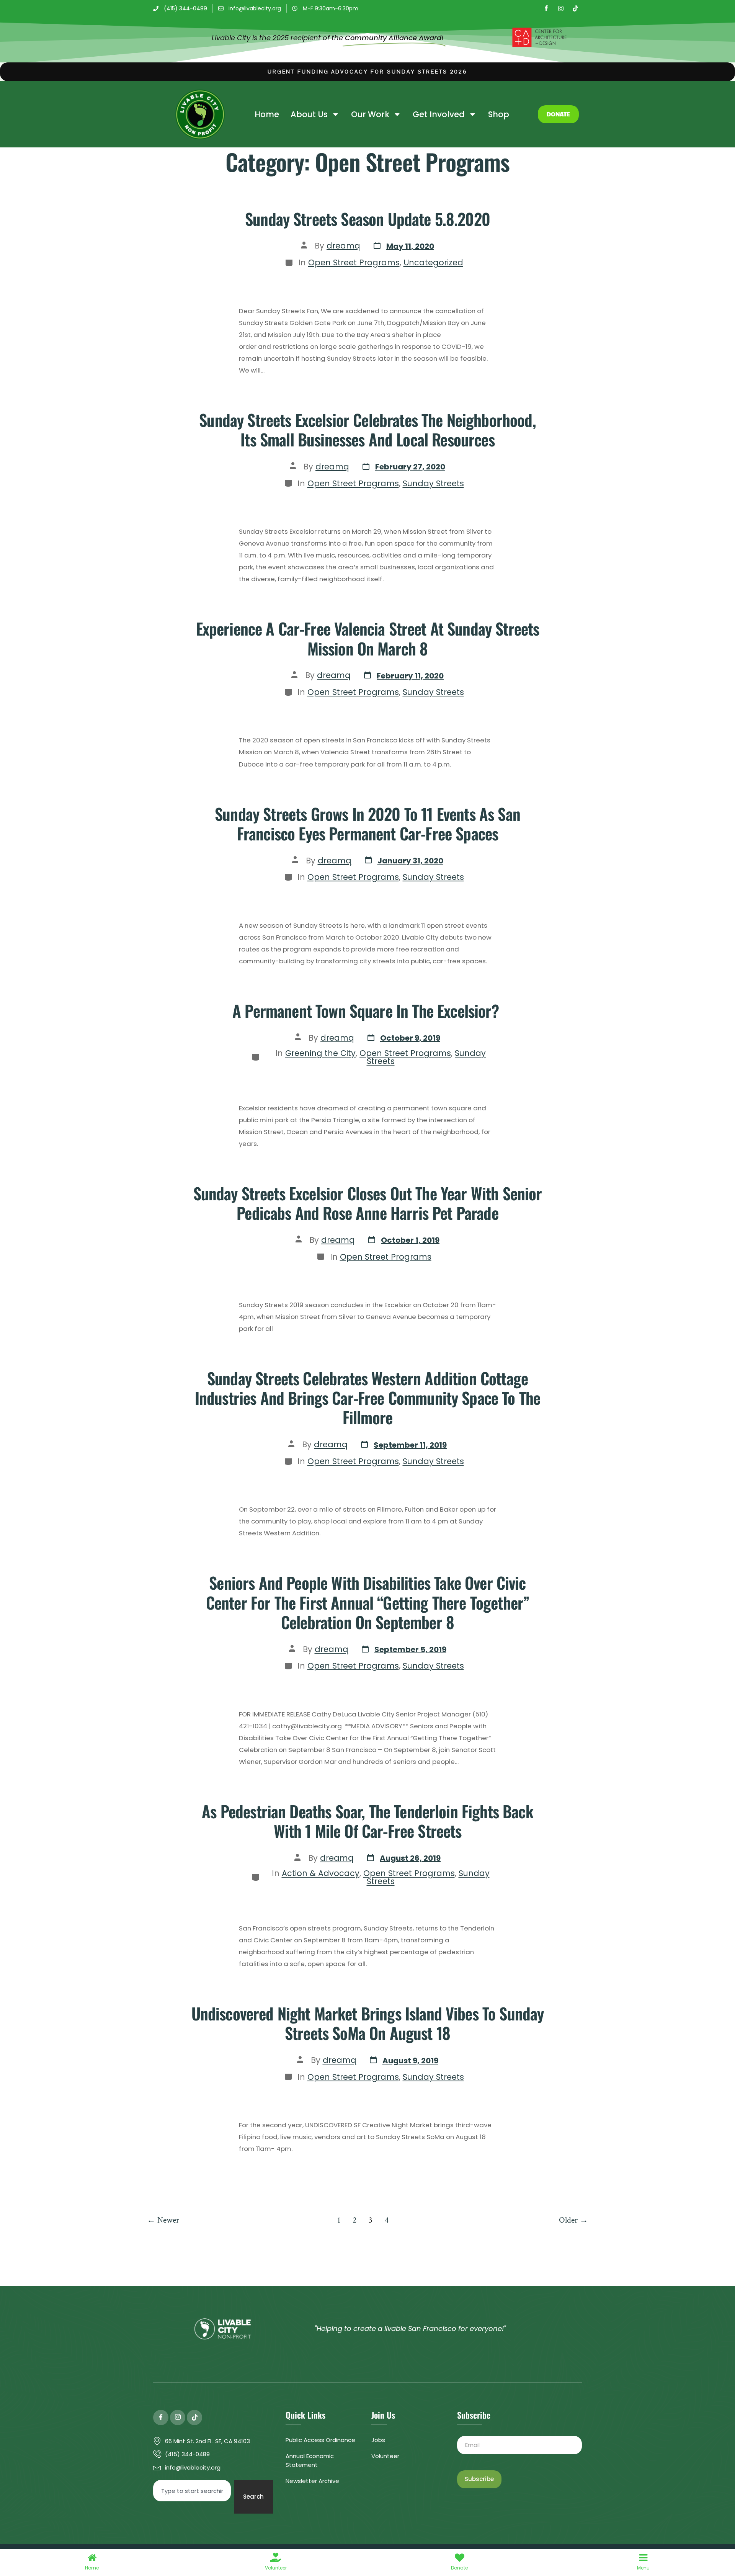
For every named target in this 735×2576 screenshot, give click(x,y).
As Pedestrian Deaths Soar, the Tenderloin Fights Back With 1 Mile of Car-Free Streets (367, 1821)
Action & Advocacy (321, 1873)
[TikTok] (575, 8)
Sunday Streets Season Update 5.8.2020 (367, 219)
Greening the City (320, 1053)
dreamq (343, 246)
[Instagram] (561, 8)
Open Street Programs (354, 262)
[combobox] (192, 2491)
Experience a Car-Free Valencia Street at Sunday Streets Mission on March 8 (368, 638)
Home (267, 114)
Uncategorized (433, 262)
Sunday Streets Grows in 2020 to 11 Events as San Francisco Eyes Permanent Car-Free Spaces (367, 823)
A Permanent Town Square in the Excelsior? (367, 1010)
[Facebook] (546, 8)
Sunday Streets (433, 483)
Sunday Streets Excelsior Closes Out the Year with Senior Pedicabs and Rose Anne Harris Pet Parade (368, 1203)
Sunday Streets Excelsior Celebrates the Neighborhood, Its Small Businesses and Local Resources (367, 429)
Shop (499, 114)
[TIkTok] (194, 2417)
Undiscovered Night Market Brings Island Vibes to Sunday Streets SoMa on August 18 (368, 2023)
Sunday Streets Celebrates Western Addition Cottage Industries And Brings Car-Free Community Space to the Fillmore (367, 1398)
